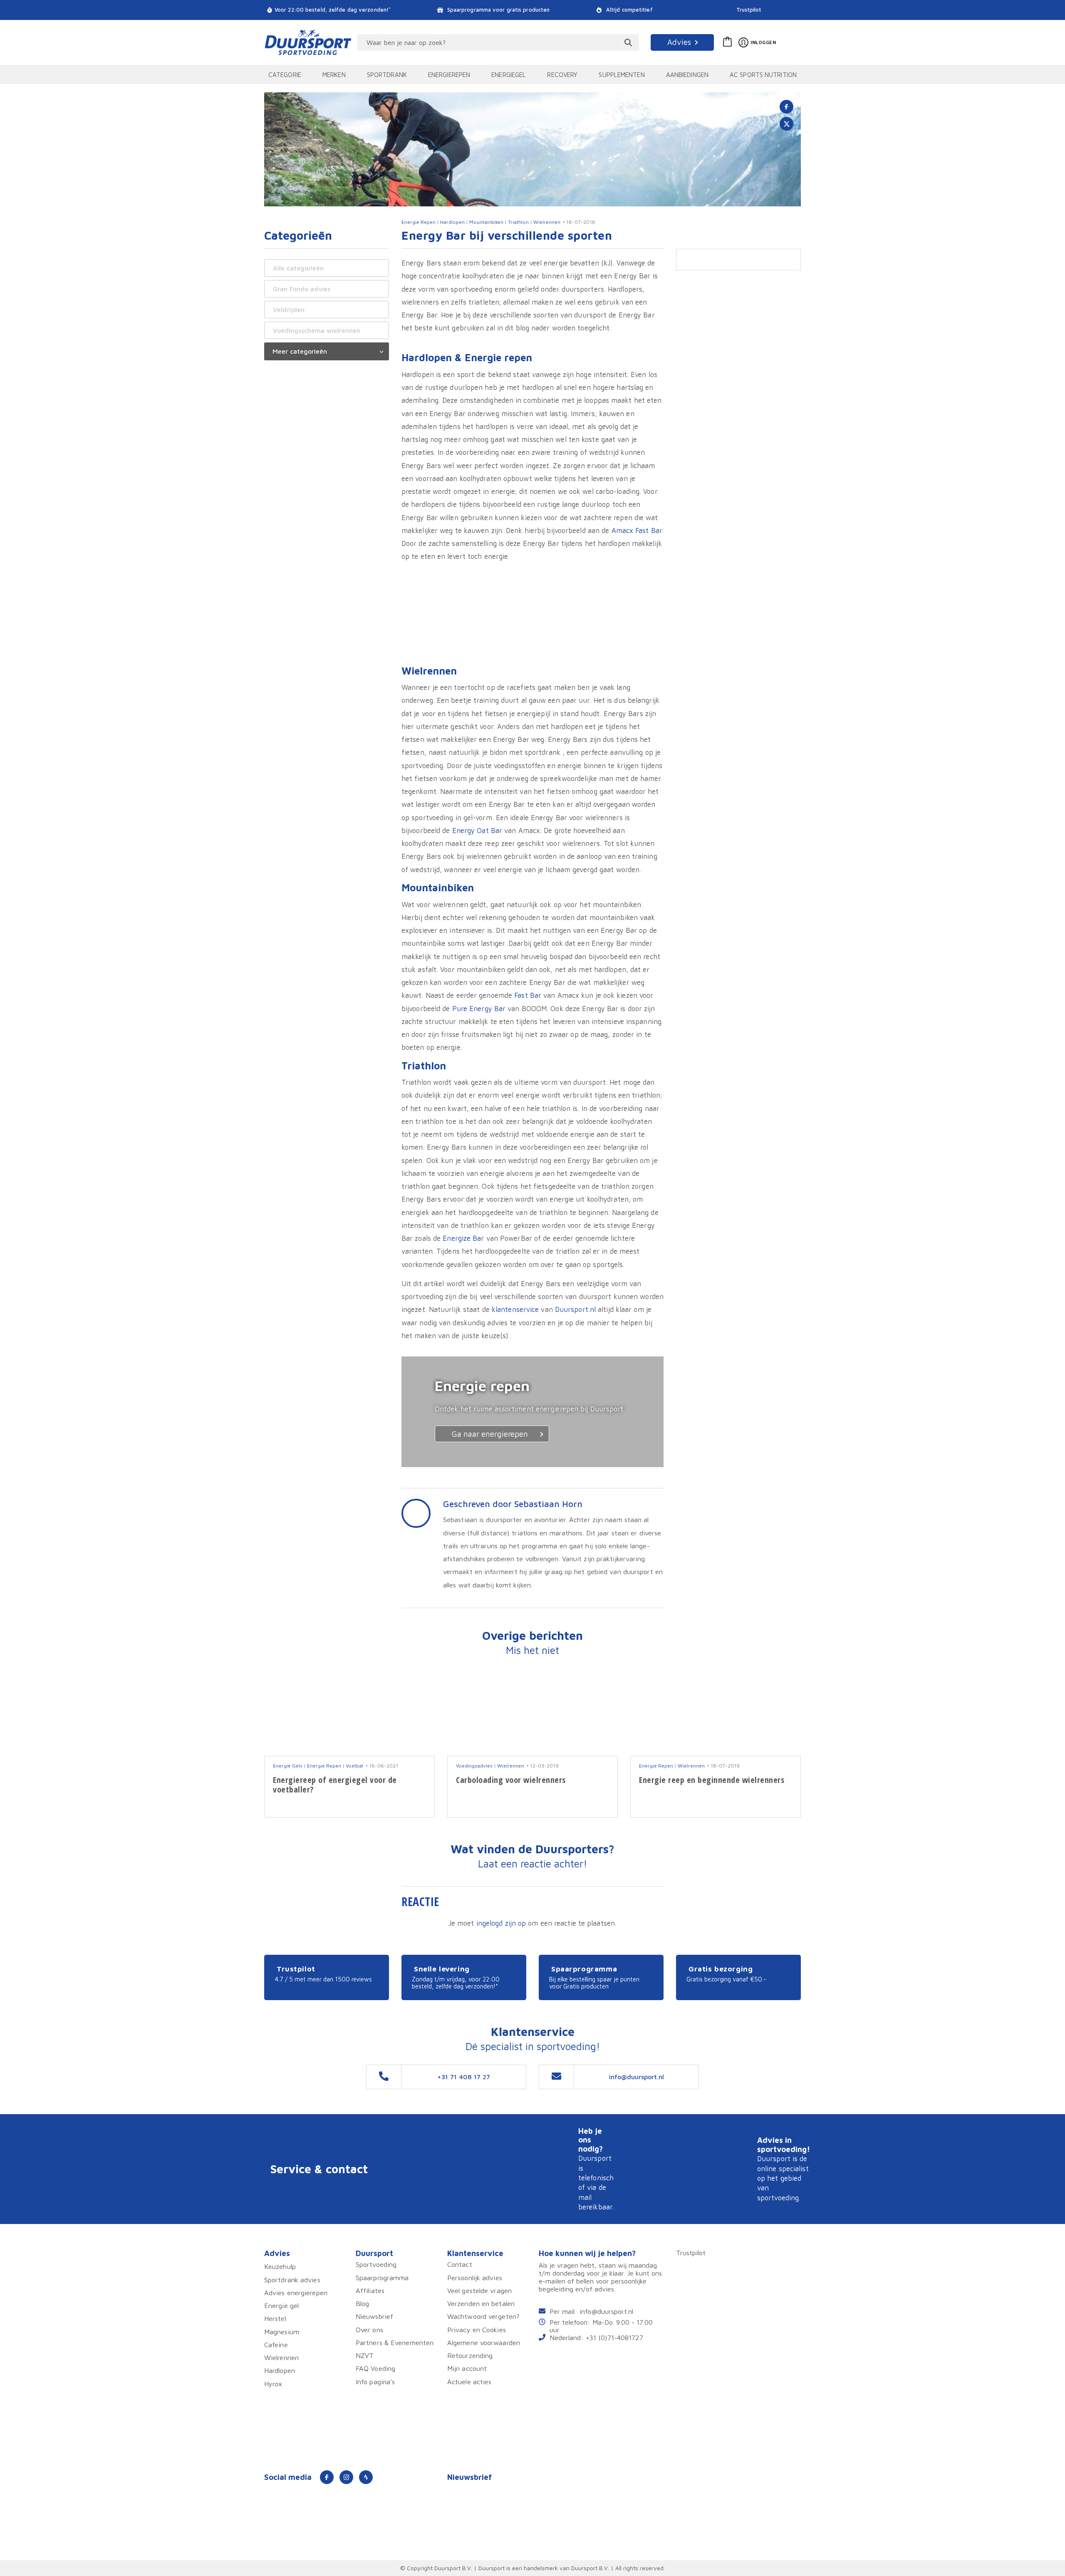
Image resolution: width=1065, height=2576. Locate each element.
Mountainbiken (486, 222)
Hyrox (273, 2384)
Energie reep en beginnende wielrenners (712, 1780)
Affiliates (370, 2290)
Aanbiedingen (687, 74)
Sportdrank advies (292, 2280)
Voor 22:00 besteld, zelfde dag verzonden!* (333, 10)
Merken (334, 74)
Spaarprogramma (382, 2277)
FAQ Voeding (375, 2369)
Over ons (369, 2329)
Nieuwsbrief (374, 2317)
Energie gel (281, 2306)
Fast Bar (528, 995)
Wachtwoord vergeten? (483, 2317)
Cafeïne (276, 2344)
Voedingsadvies (474, 1766)
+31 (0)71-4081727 (614, 2337)
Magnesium (282, 2332)
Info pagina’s (375, 2381)
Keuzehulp (280, 2267)
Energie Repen (419, 222)
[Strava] (366, 2477)
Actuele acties (469, 2381)
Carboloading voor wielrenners (511, 1780)
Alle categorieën (298, 268)
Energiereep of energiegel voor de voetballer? (335, 1785)
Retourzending (470, 2356)
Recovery (562, 74)
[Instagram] (346, 2477)
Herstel (275, 2319)
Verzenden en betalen (481, 2304)
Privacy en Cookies (477, 2329)
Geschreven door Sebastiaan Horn (513, 1504)
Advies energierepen (296, 2292)
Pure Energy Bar (479, 1008)
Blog (362, 2304)
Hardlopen (452, 222)
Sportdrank (387, 74)
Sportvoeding (376, 2265)
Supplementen (622, 74)
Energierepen (449, 74)
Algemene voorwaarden (484, 2342)
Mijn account (467, 2369)
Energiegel (509, 74)
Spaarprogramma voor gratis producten (498, 10)
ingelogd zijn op (501, 1923)
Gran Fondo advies (302, 289)
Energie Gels (288, 1766)
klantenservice (515, 1309)
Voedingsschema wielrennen (317, 330)
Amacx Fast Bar (637, 530)
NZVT (365, 2356)
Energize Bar (463, 1238)
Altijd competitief (629, 10)
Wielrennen (547, 222)
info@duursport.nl (606, 2311)
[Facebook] (327, 2477)
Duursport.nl (575, 1309)
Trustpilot (749, 10)
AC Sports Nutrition (763, 74)
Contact (460, 2265)
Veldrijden (289, 310)
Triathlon (518, 222)
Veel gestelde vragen (479, 2290)
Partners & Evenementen (395, 2342)
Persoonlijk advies (475, 2277)
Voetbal (354, 1766)
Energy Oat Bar (477, 830)
